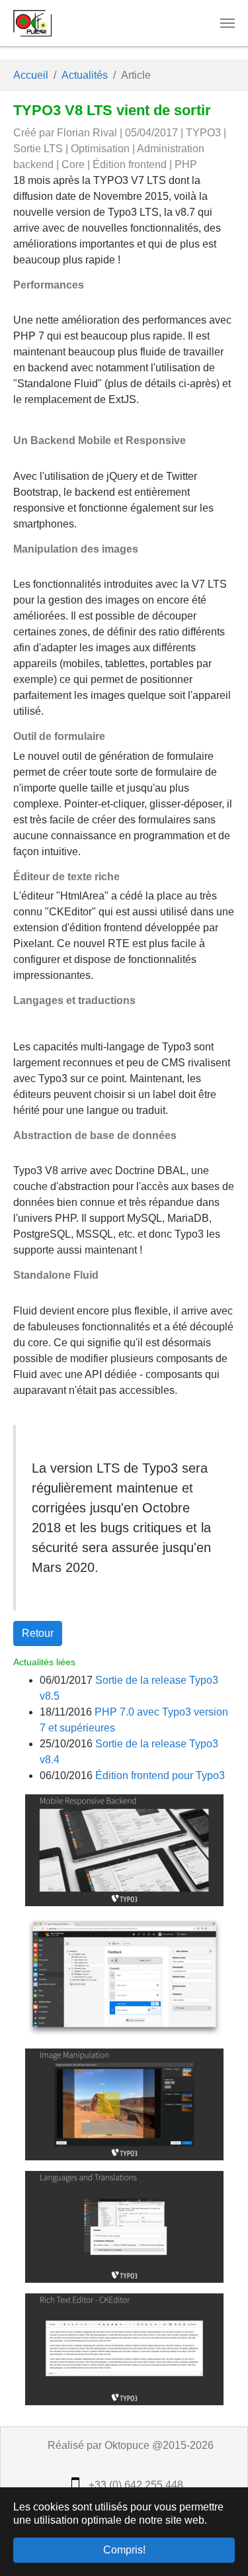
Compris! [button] (124, 2550)
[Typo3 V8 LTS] (124, 1850)
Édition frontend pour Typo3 (160, 1775)
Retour (38, 1633)
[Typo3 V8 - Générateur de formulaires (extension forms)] (124, 1977)
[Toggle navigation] (227, 23)
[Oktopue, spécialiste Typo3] (32, 23)
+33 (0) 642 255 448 (135, 2485)
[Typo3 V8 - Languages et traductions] (124, 2226)
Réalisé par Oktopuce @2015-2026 (129, 2445)
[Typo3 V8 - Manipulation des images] (124, 2104)
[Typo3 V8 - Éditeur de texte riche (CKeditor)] (124, 2349)
